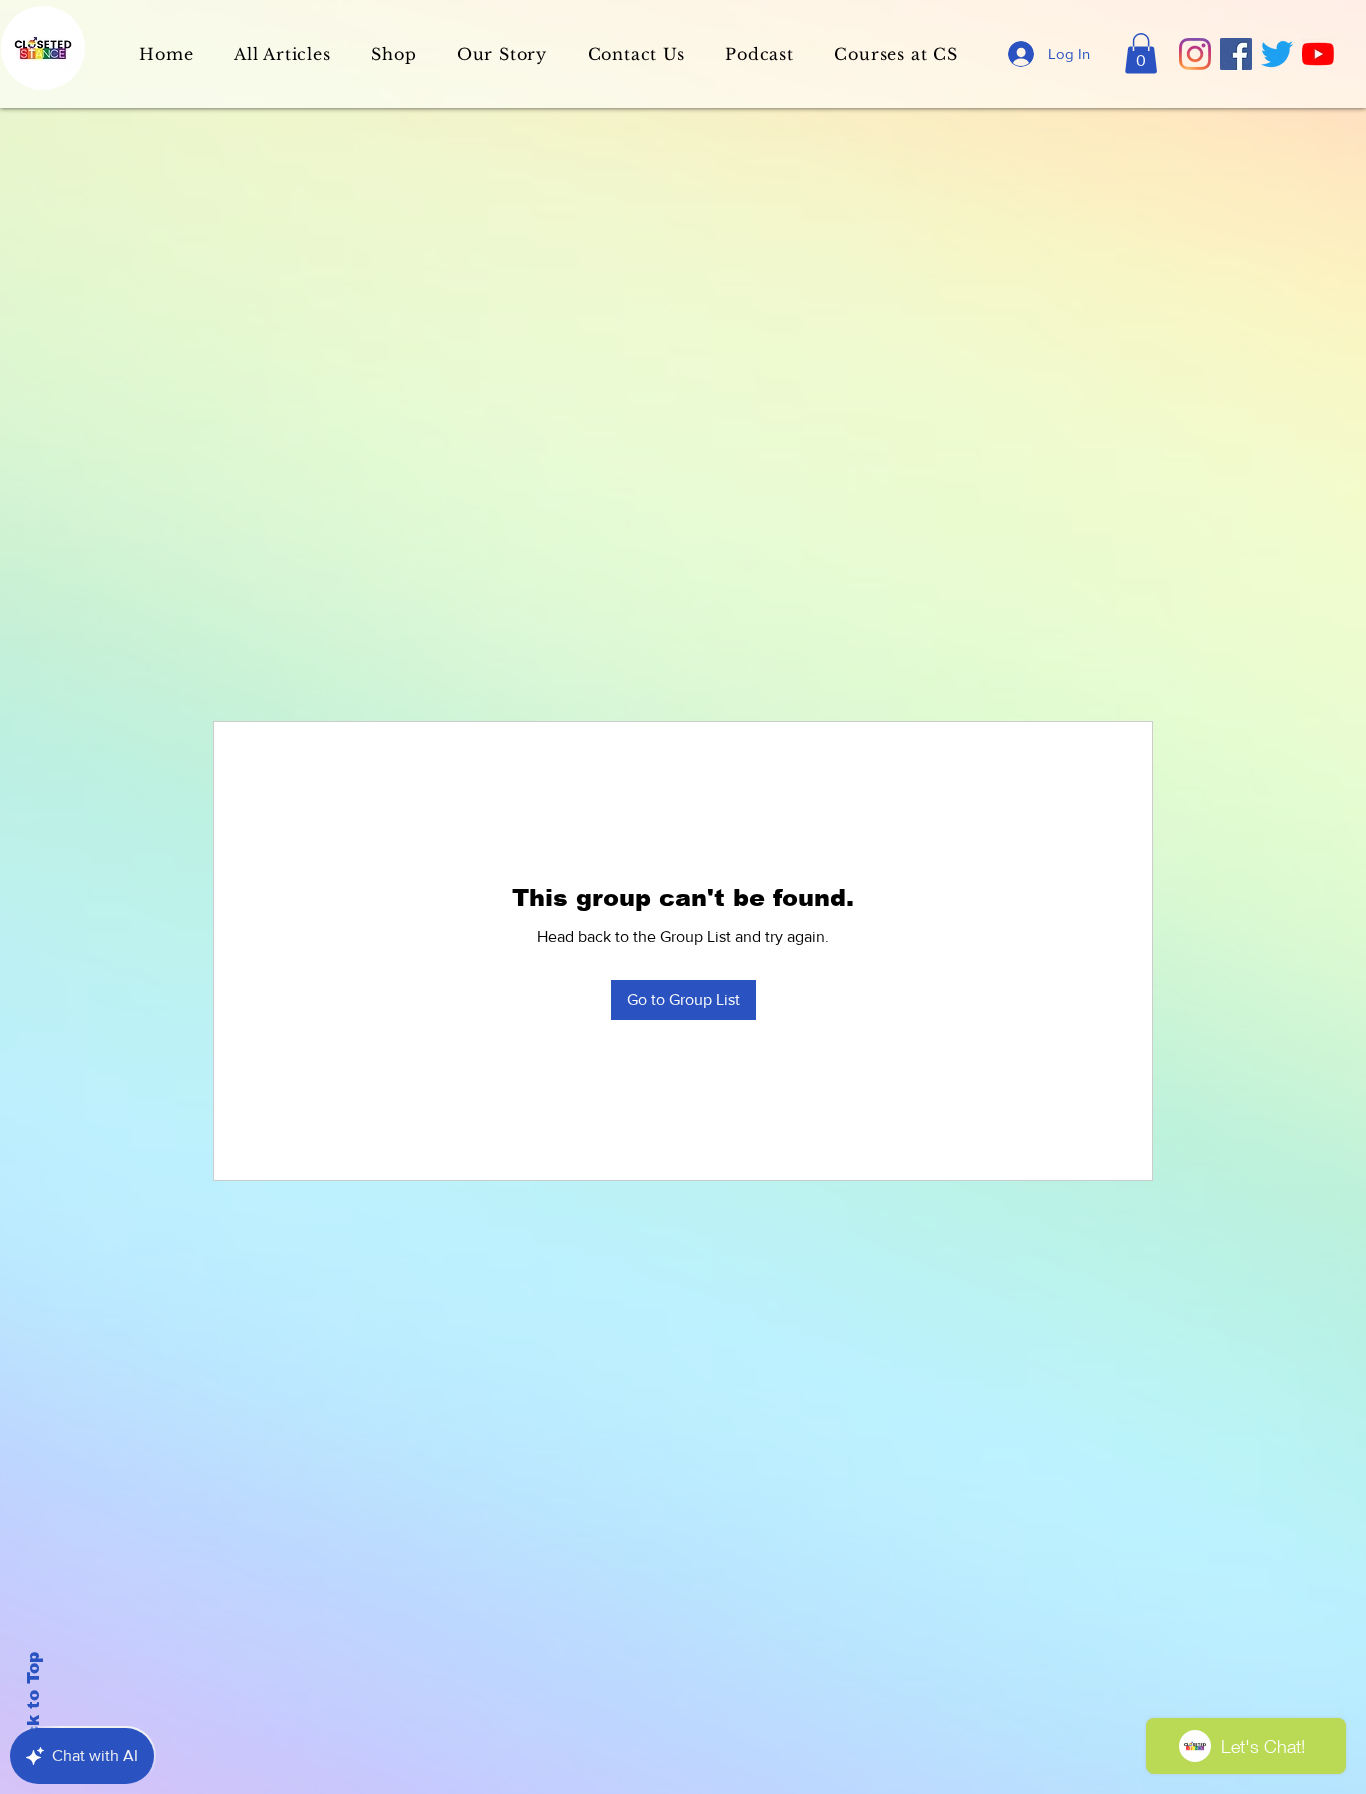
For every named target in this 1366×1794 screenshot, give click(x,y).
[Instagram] (1195, 54)
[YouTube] (1318, 54)
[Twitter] (1277, 54)
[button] (1141, 53)
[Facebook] (1236, 54)
